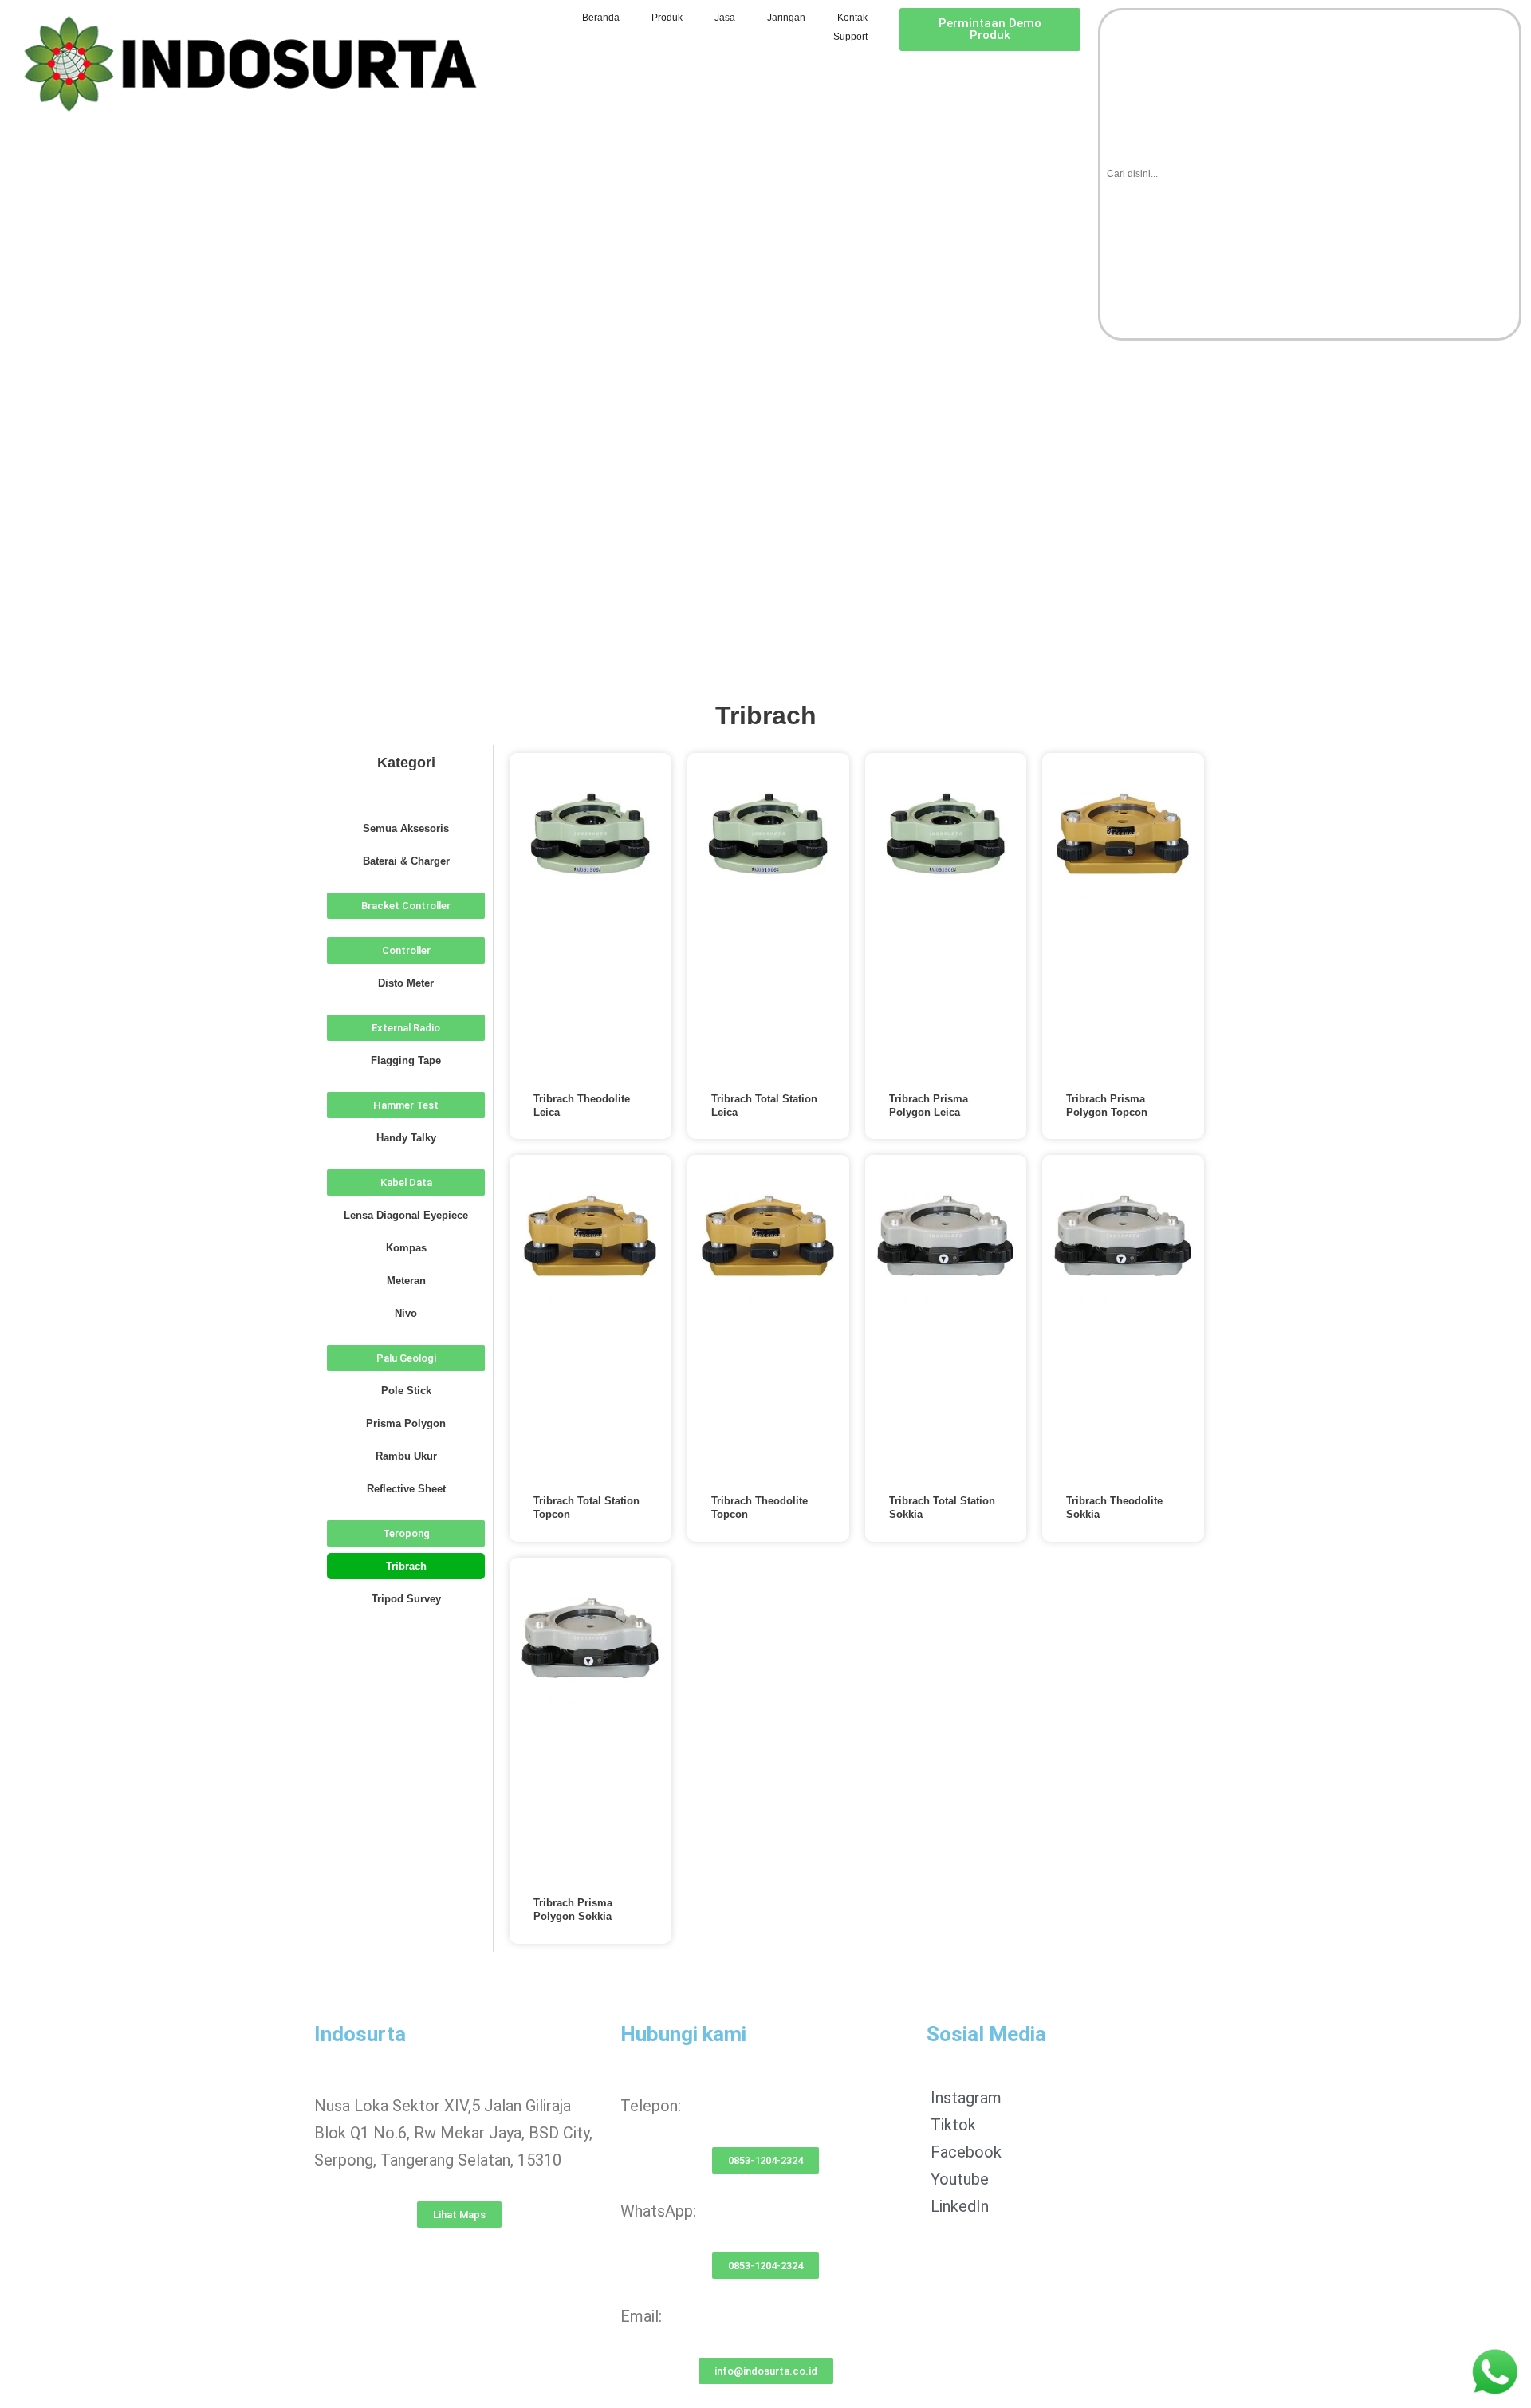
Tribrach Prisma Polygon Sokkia (573, 1909)
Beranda (601, 18)
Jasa (725, 18)
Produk (667, 18)
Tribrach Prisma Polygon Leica (929, 1105)
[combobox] (1310, 174)
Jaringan (786, 18)
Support (850, 37)
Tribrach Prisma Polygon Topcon (1107, 1105)
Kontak (852, 18)
